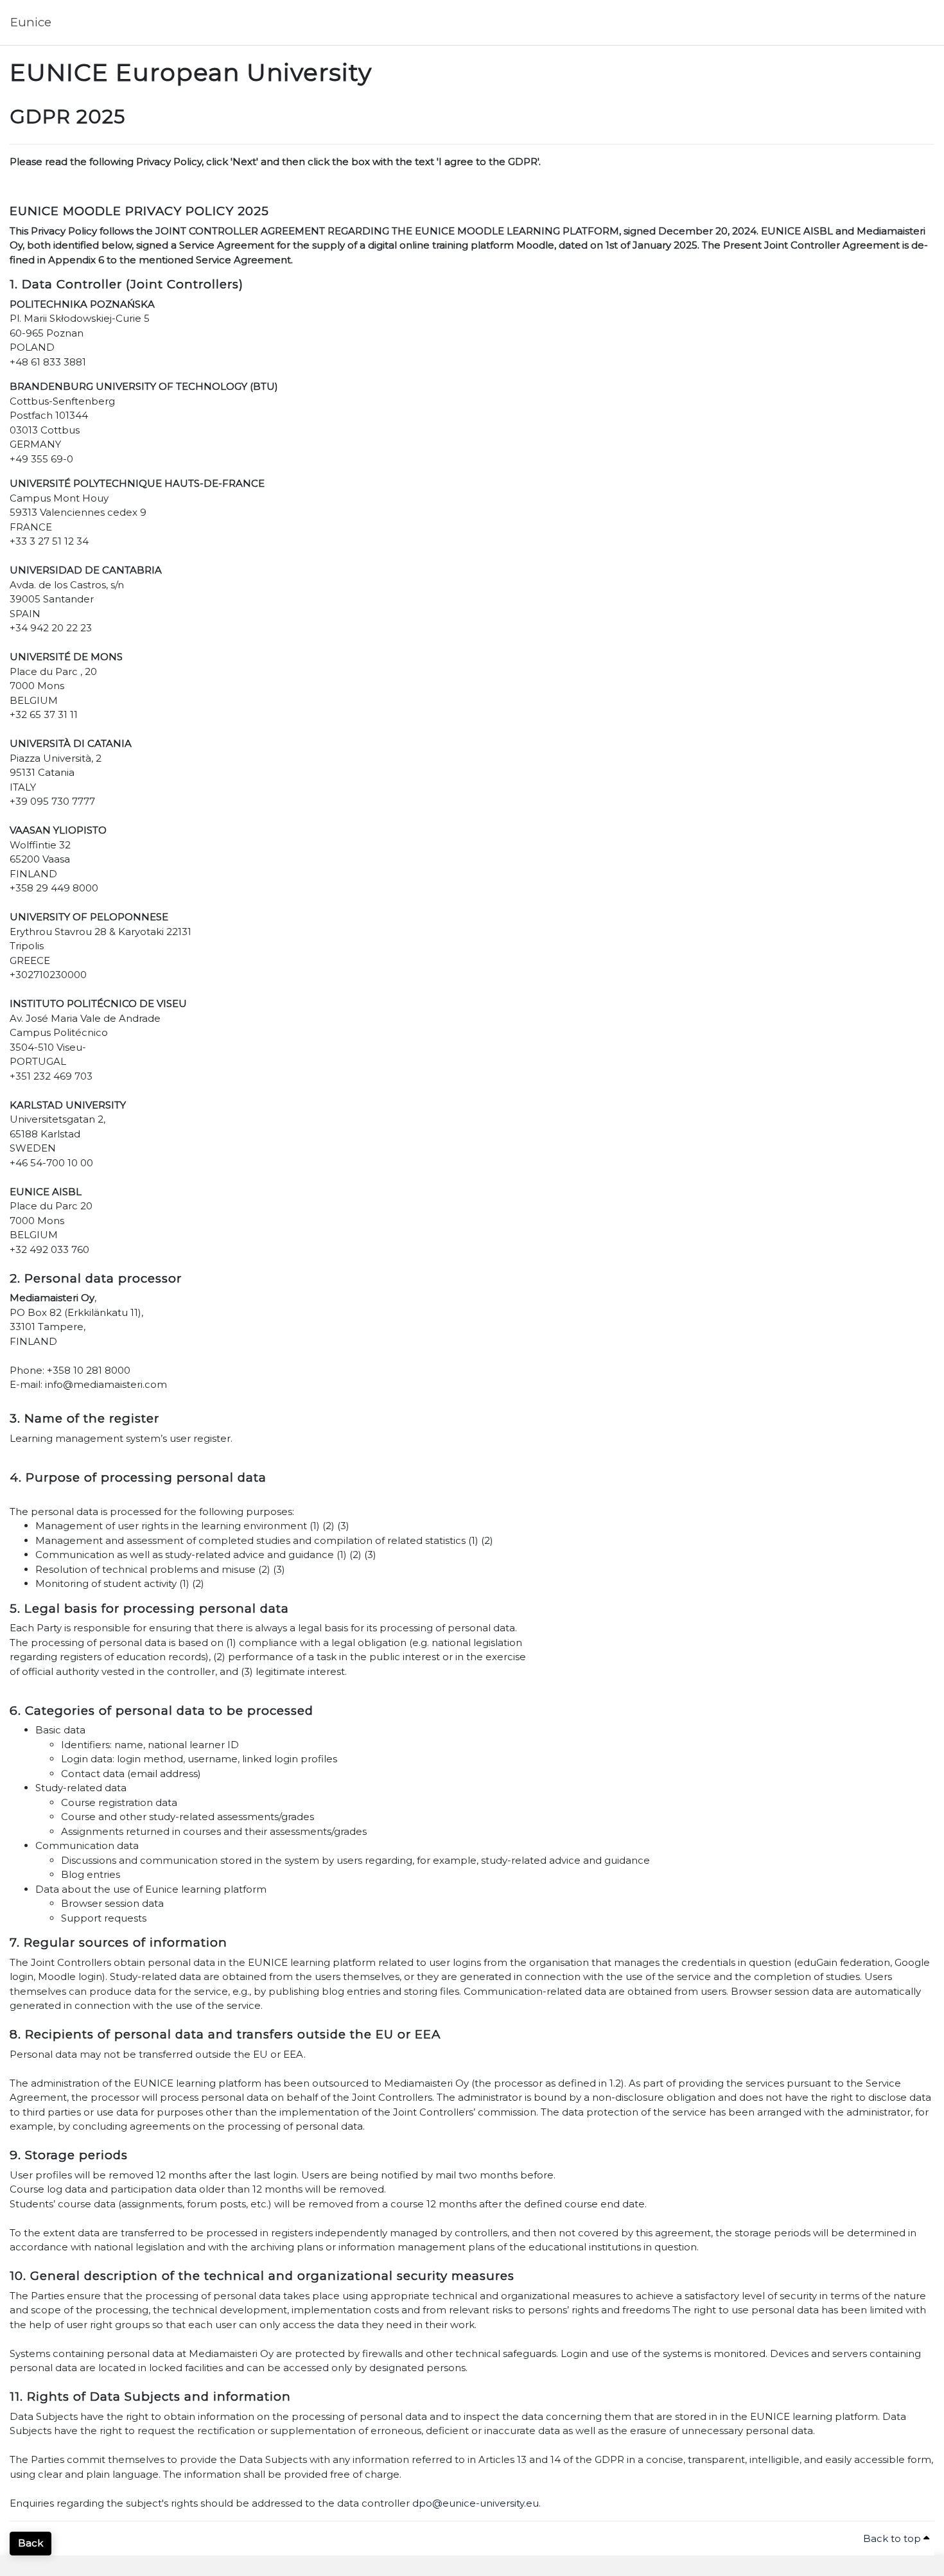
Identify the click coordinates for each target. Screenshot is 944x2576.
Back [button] (31, 2543)
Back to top (893, 2538)
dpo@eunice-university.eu (476, 2503)
